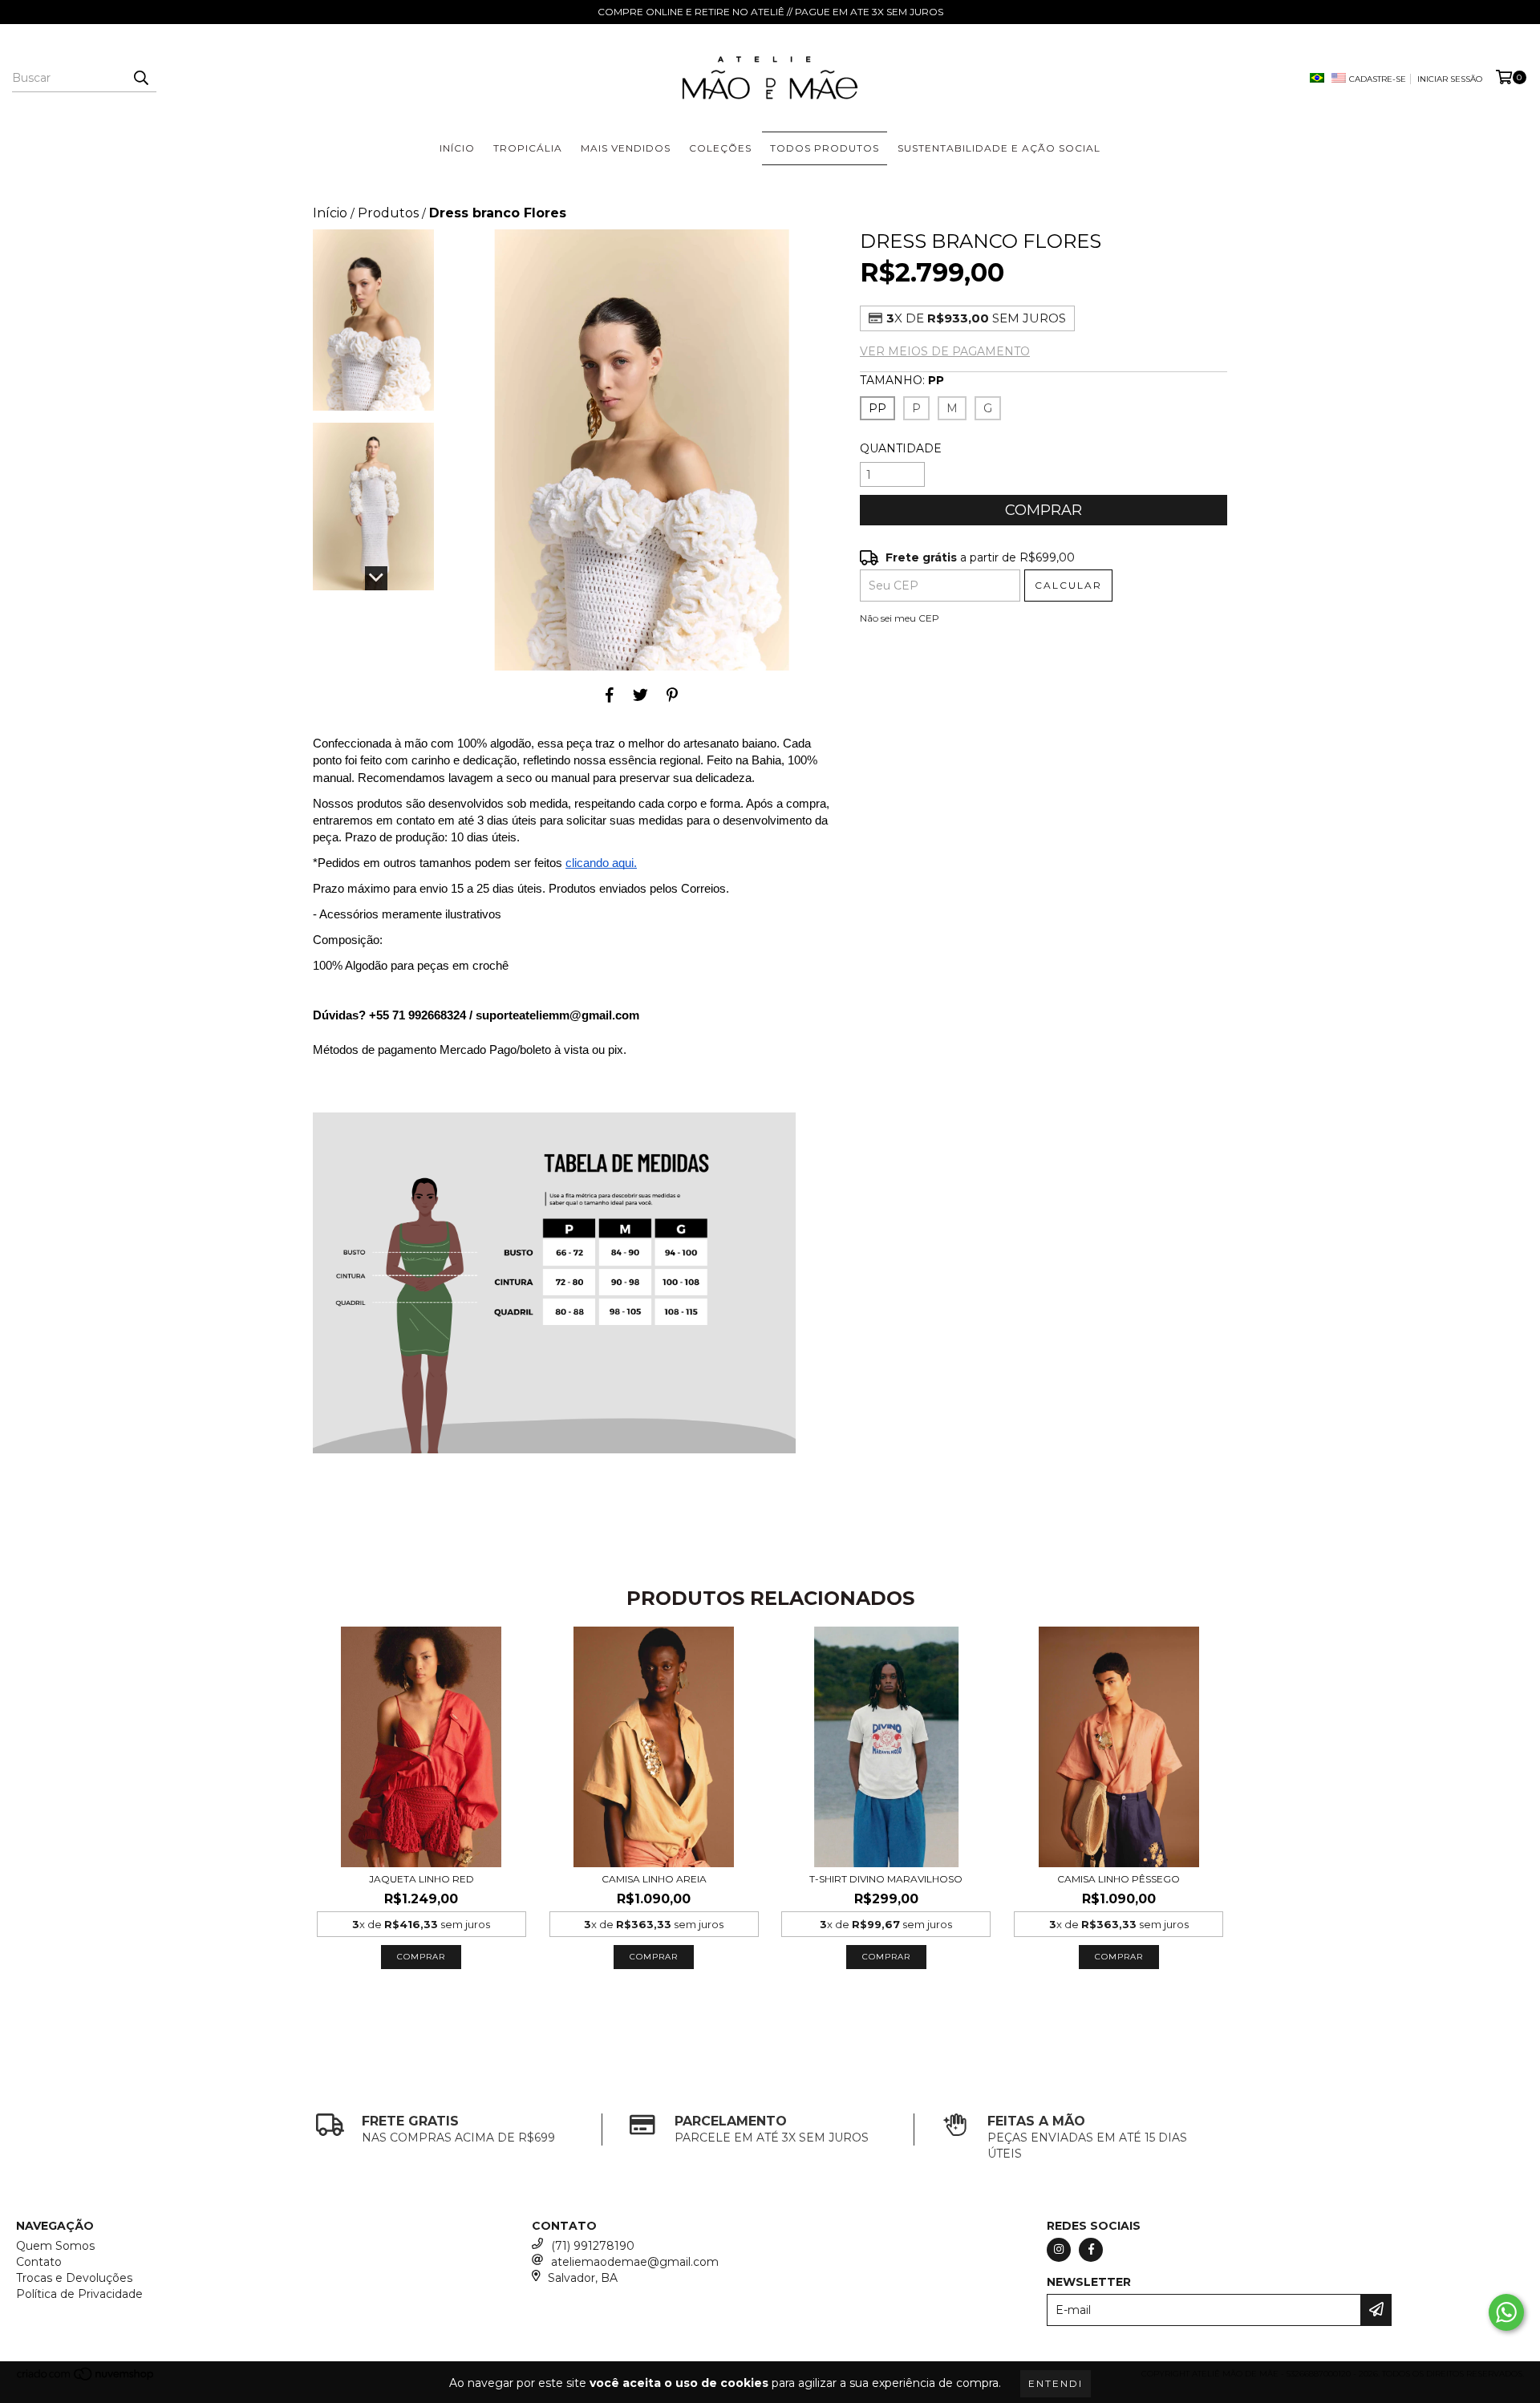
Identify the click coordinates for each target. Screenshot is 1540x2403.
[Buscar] (140, 78)
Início (330, 213)
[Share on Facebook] (610, 695)
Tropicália (528, 148)
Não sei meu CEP (900, 618)
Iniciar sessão (1450, 79)
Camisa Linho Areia (654, 1879)
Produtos (388, 213)
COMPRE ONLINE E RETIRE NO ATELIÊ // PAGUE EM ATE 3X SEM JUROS (770, 12)
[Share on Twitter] (640, 695)
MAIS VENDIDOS (626, 148)
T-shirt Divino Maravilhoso (886, 1879)
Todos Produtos (825, 148)
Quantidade (901, 448)
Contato (39, 2262)
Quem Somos (55, 2246)
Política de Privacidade (79, 2294)
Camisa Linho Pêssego (1119, 1879)
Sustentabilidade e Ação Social (999, 148)
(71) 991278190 (593, 2246)
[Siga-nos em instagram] (1059, 2250)
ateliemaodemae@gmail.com (635, 2262)
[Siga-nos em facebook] (1091, 2250)
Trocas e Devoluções (74, 2278)
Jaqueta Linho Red (421, 1879)
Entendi (1056, 2383)
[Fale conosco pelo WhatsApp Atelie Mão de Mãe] (1506, 2312)
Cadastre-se (1378, 79)
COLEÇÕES (720, 148)
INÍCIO (457, 148)
